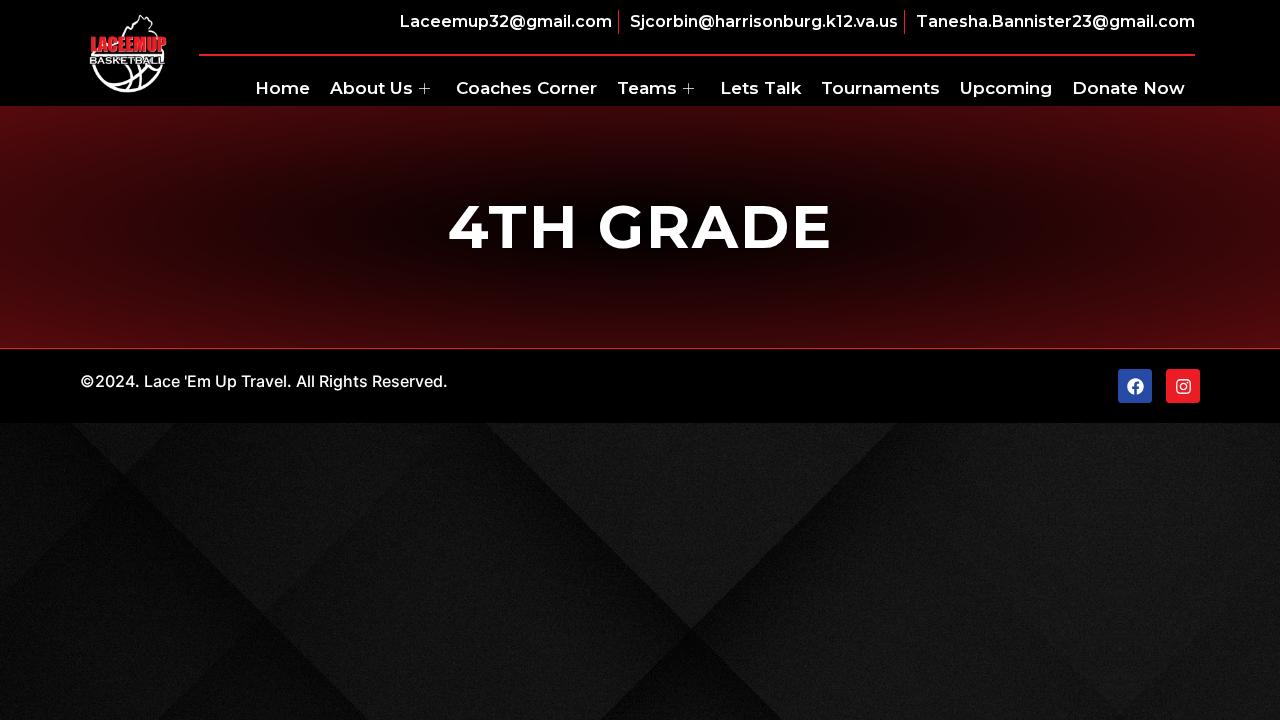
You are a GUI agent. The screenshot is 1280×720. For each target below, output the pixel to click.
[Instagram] (1183, 386)
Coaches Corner (526, 88)
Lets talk (760, 88)
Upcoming (1006, 88)
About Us (371, 88)
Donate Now (1128, 88)
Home (282, 88)
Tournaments (880, 88)
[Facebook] (1135, 386)
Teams (647, 88)
